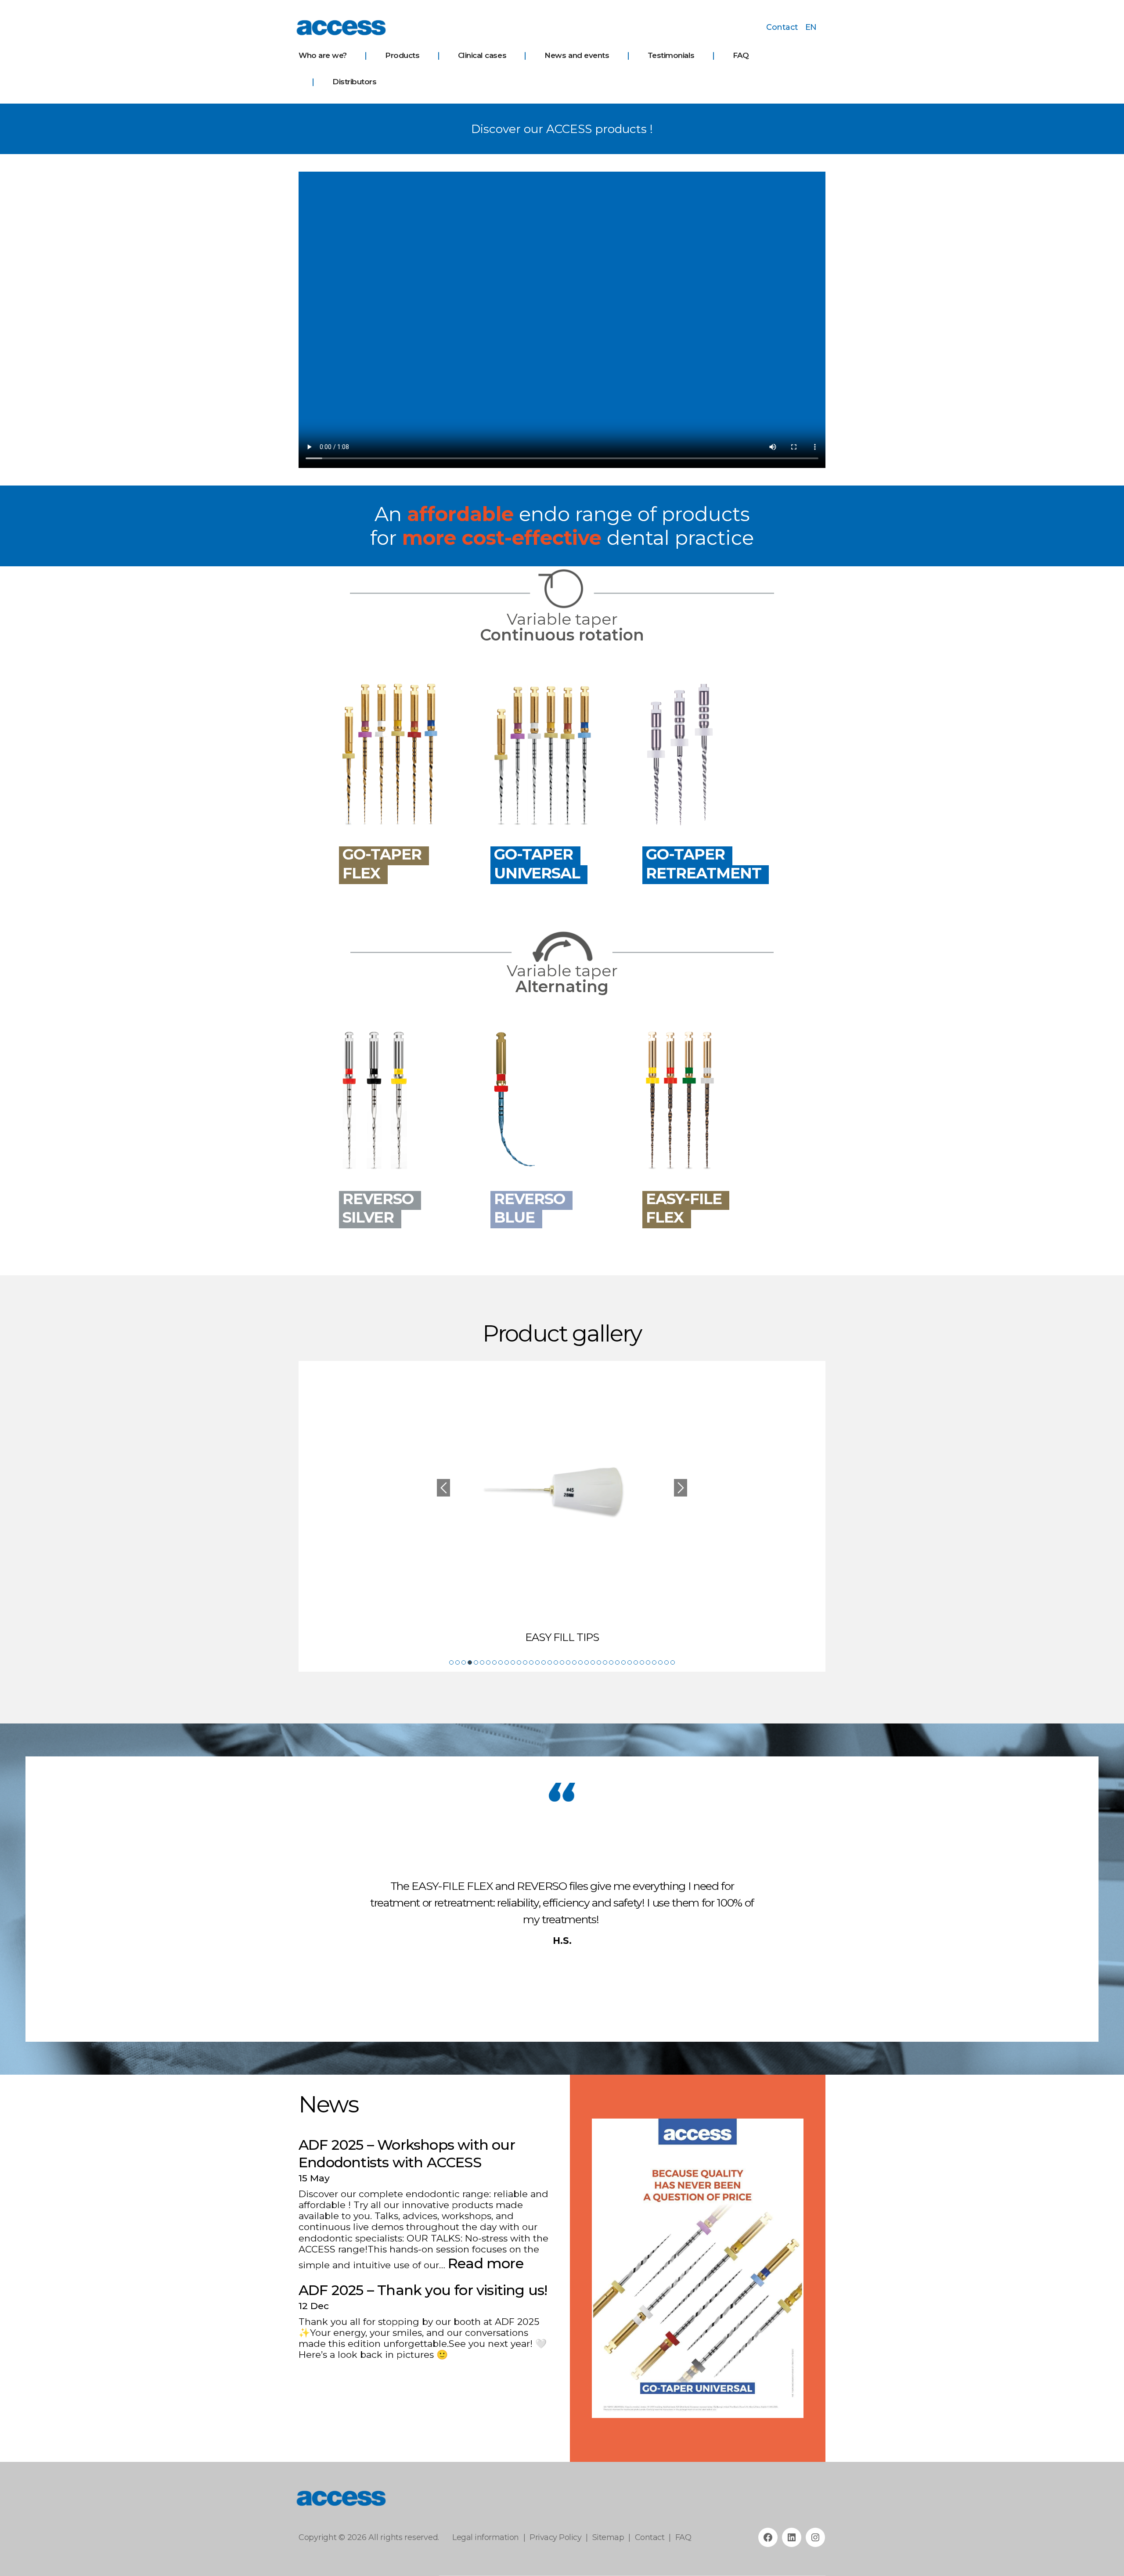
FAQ (741, 55)
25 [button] (599, 1662)
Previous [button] (443, 1488)
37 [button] (673, 1662)
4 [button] (470, 1662)
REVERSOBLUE (530, 1208)
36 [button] (666, 1662)
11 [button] (513, 1662)
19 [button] (562, 1662)
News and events (577, 55)
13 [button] (525, 1662)
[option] (562, 1507)
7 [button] (488, 1662)
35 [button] (660, 1662)
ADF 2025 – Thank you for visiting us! (423, 2290)
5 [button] (476, 1662)
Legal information (486, 2537)
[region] (698, 2268)
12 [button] (519, 1662)
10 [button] (507, 1662)
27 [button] (611, 1662)
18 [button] (556, 1662)
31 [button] (636, 1662)
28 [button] (617, 1662)
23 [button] (587, 1662)
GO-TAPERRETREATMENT (704, 864)
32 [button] (642, 1662)
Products (402, 55)
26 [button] (605, 1662)
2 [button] (458, 1662)
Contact (782, 27)
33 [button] (648, 1662)
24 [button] (593, 1662)
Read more (486, 2263)
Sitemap (608, 2537)
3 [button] (464, 1662)
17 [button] (550, 1662)
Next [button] (681, 1488)
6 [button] (482, 1662)
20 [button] (568, 1662)
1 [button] (451, 1662)
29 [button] (623, 1662)
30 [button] (630, 1662)
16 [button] (544, 1662)
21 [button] (574, 1662)
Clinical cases (482, 55)
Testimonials (671, 55)
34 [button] (654, 1662)
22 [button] (580, 1662)
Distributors (354, 82)
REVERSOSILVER (378, 1208)
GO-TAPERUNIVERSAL (537, 864)
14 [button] (531, 1662)
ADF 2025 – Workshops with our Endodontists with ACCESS (407, 2153)
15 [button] (537, 1662)
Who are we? (323, 55)
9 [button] (501, 1662)
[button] (605, 2268)
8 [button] (494, 1662)
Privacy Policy (555, 2537)
